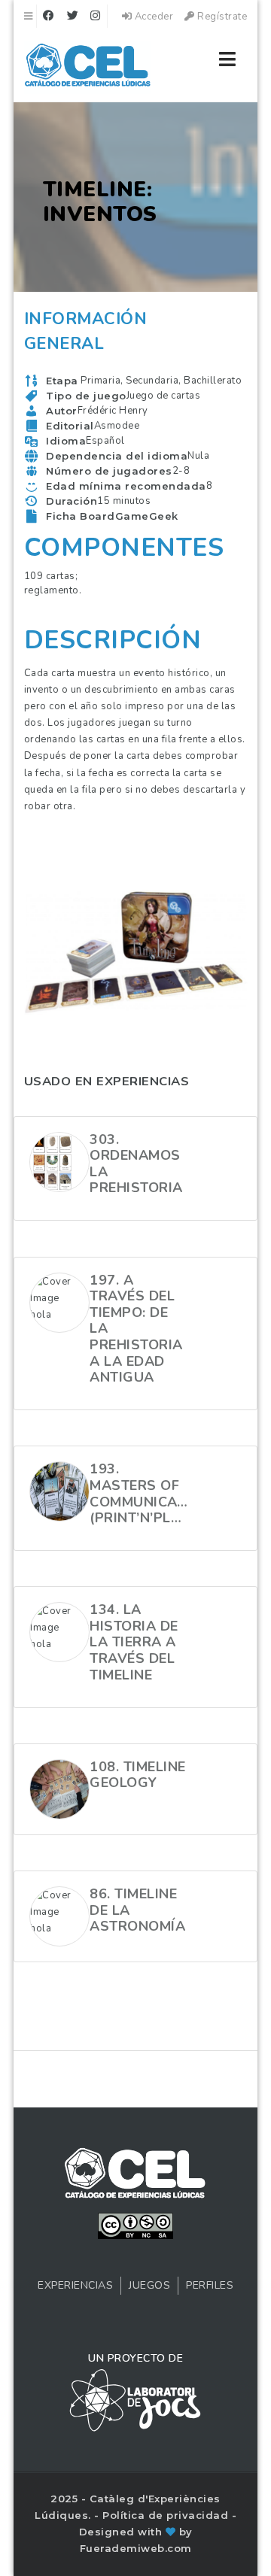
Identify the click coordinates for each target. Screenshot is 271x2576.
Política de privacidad (167, 2515)
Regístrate (221, 17)
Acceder (152, 17)
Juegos (149, 2285)
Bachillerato (213, 381)
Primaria (100, 381)
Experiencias (75, 2285)
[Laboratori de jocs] (135, 2399)
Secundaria (152, 381)
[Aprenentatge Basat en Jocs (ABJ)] (88, 68)
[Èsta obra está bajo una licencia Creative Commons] (135, 2225)
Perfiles (210, 2285)
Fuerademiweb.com (136, 2548)
